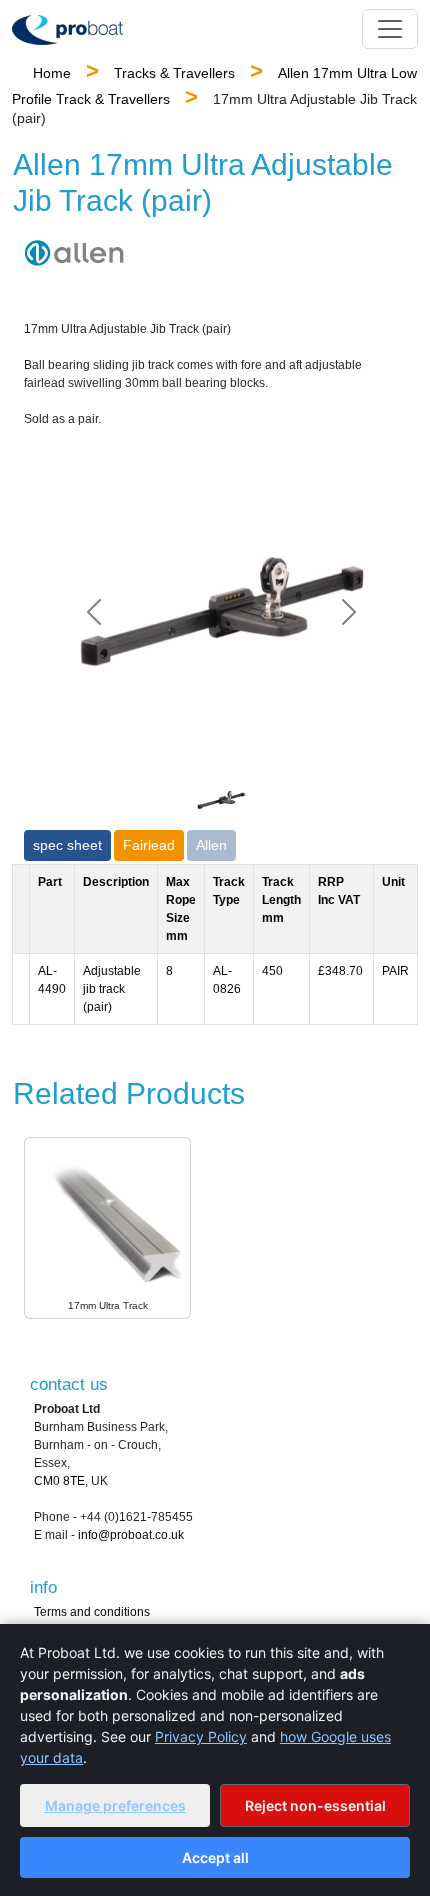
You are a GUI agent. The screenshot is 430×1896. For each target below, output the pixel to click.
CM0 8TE (59, 1481)
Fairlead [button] (149, 845)
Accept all (215, 1857)
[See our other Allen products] (74, 252)
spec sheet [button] (67, 845)
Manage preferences (115, 1805)
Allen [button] (211, 845)
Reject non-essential (315, 1805)
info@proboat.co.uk (131, 1535)
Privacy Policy (201, 1736)
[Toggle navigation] (390, 29)
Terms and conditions (92, 1612)
